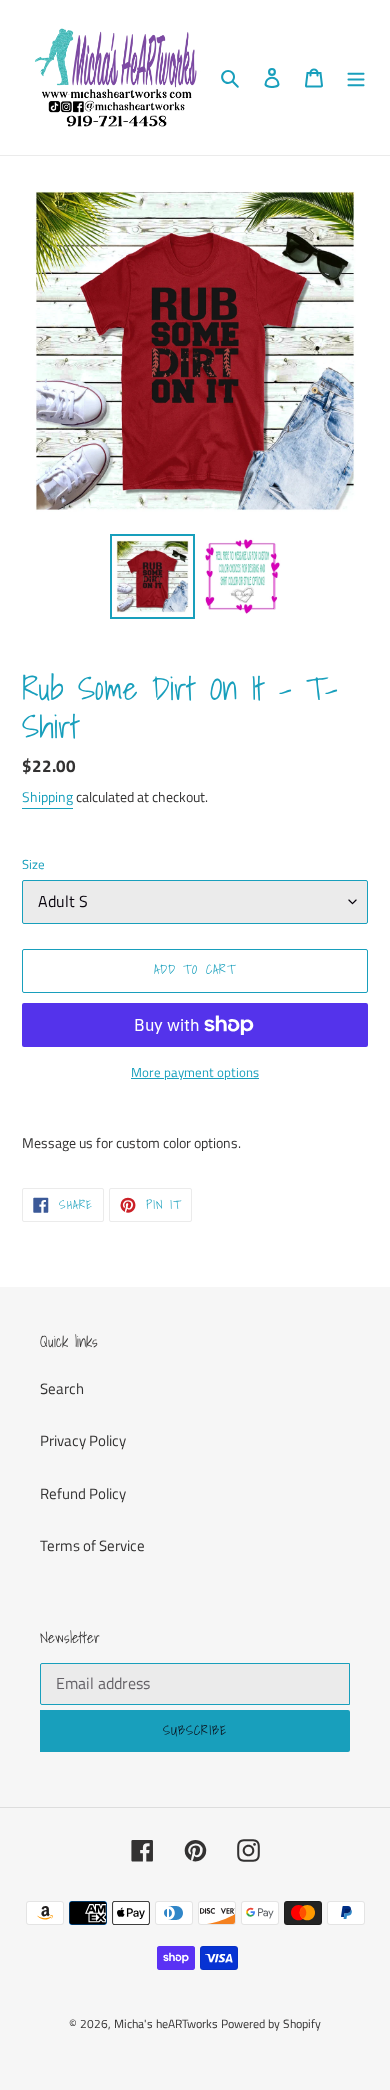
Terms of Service (92, 1545)
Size (33, 864)
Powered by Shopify (271, 2023)
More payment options (195, 1072)
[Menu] (356, 77)
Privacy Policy (83, 1440)
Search (62, 1388)
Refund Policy (83, 1493)
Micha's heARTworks (166, 2023)
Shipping (47, 796)
